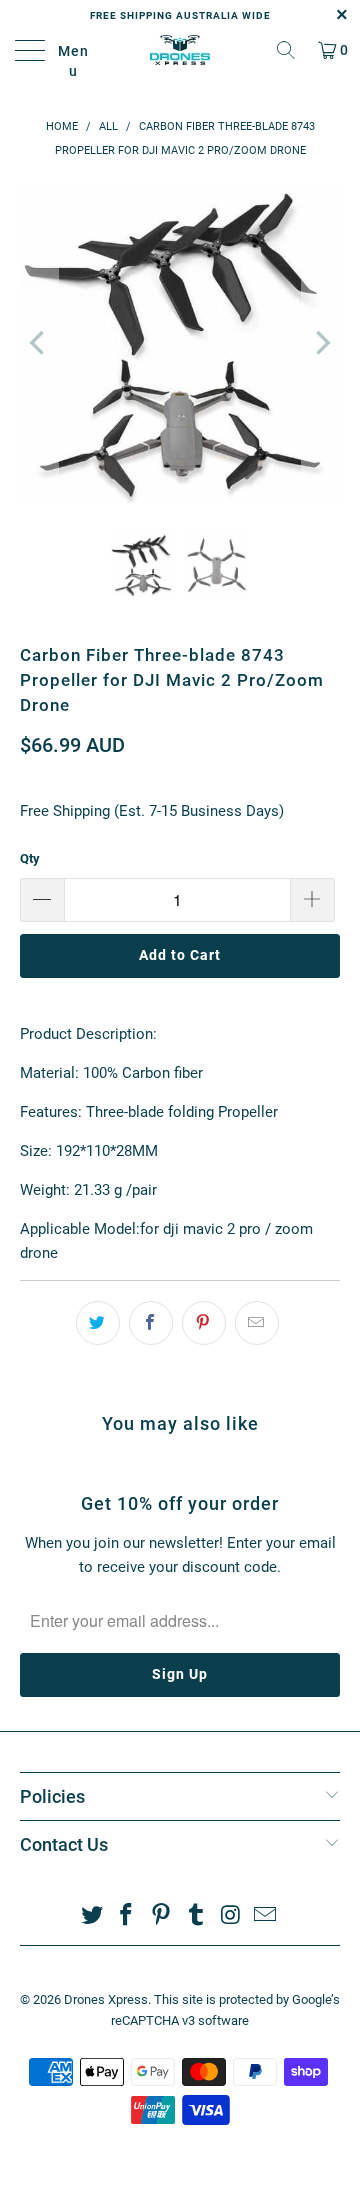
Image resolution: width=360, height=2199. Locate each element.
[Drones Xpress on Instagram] (231, 1916)
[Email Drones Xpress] (266, 1916)
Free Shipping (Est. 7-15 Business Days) (152, 811)
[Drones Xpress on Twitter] (92, 1916)
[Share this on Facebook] (151, 1323)
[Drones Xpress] (180, 50)
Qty (30, 858)
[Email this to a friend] (257, 1323)
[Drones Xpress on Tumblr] (197, 1916)
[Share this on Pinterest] (204, 1323)
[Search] (286, 50)
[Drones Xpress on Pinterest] (162, 1916)
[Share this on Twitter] (98, 1323)
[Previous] (39, 343)
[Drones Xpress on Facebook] (127, 1916)
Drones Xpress (106, 1999)
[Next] (321, 343)
